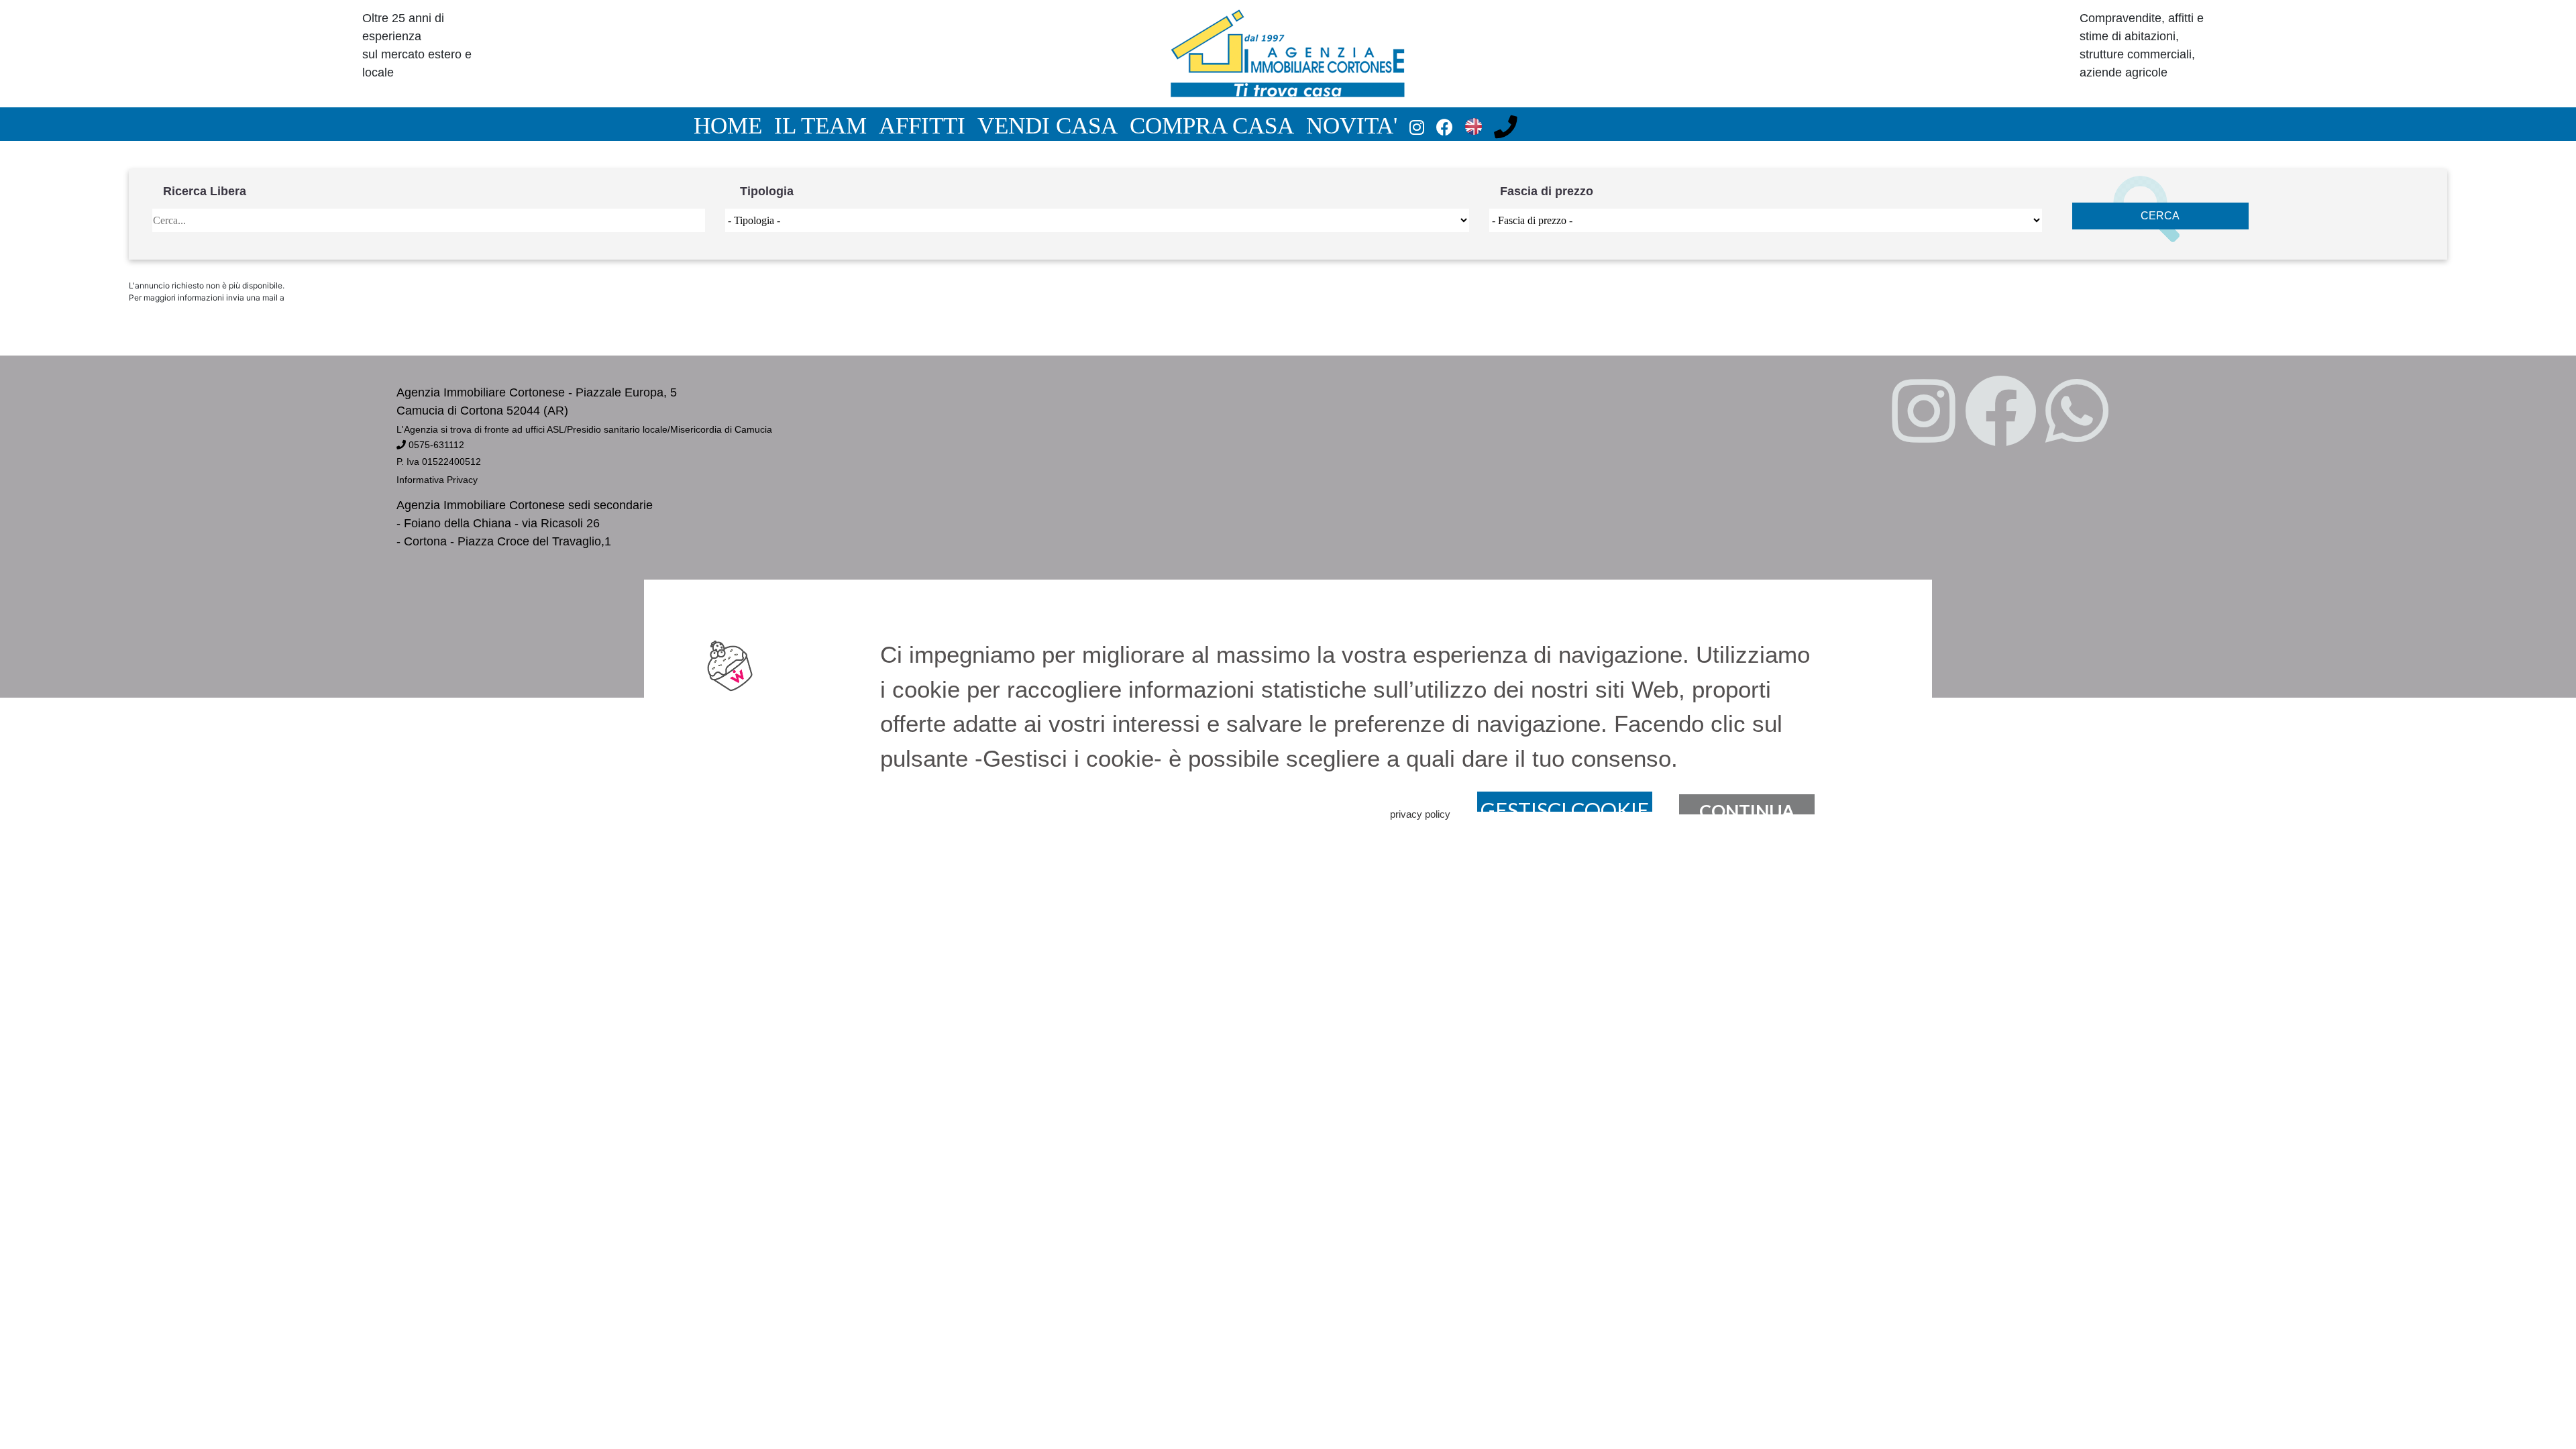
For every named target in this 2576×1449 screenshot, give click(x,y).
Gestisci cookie (1565, 805)
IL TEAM (820, 125)
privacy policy (1420, 814)
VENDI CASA (1048, 125)
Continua (1747, 807)
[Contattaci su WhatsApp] (2077, 413)
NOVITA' (1352, 125)
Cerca (2160, 216)
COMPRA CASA (1212, 125)
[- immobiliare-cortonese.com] (1288, 53)
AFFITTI (922, 125)
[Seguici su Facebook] (2000, 413)
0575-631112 (435, 445)
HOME (728, 125)
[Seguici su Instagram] (1924, 413)
